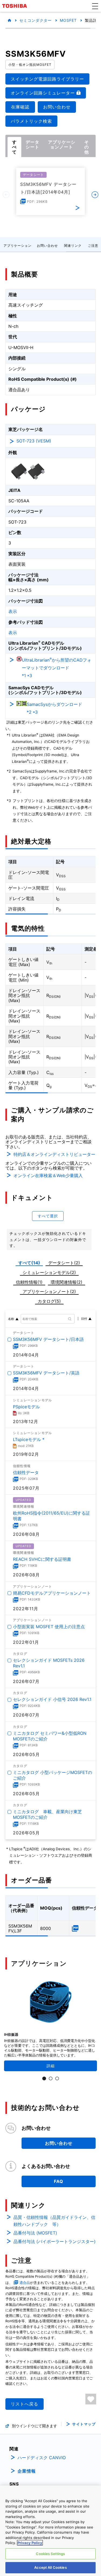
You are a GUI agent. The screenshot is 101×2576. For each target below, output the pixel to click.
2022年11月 (26, 1609)
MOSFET (68, 20)
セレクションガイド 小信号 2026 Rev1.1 (52, 1700)
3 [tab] (57, 2078)
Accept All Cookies (50, 2567)
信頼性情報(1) (29, 1282)
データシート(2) (64, 1263)
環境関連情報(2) (67, 1282)
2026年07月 (26, 1681)
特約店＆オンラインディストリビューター (54, 1154)
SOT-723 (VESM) (34, 441)
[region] (50, 2531)
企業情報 (27, 2471)
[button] (95, 6)
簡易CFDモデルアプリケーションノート (52, 1593)
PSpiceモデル (26, 1407)
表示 (13, 611)
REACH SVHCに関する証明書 (42, 1559)
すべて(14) (29, 1263)
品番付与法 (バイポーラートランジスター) (55, 2241)
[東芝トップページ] (15, 6)
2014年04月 (26, 1355)
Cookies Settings (50, 2554)
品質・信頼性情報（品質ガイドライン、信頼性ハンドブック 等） (54, 2221)
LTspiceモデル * (29, 1439)
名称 (11, 1319)
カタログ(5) (49, 1301)
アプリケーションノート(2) (49, 1291)
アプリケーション (18, 246)
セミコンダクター (36, 20)
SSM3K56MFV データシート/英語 (46, 1373)
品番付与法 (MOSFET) (35, 2233)
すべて (14, 147)
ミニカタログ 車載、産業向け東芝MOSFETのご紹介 (47, 1815)
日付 (84, 1319)
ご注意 (93, 246)
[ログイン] (91, 2399)
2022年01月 (26, 1642)
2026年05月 (26, 1754)
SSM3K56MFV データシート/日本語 (48, 1339)
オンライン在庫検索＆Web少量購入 (48, 1175)
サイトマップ (84, 2424)
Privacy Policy (30, 2543)
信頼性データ (26, 1472)
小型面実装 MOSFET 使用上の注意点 (49, 1627)
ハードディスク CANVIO (42, 2458)
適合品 (25, 2283)
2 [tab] (51, 2078)
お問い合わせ (47, 246)
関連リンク (73, 246)
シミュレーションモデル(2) (49, 1272)
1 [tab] (44, 2078)
